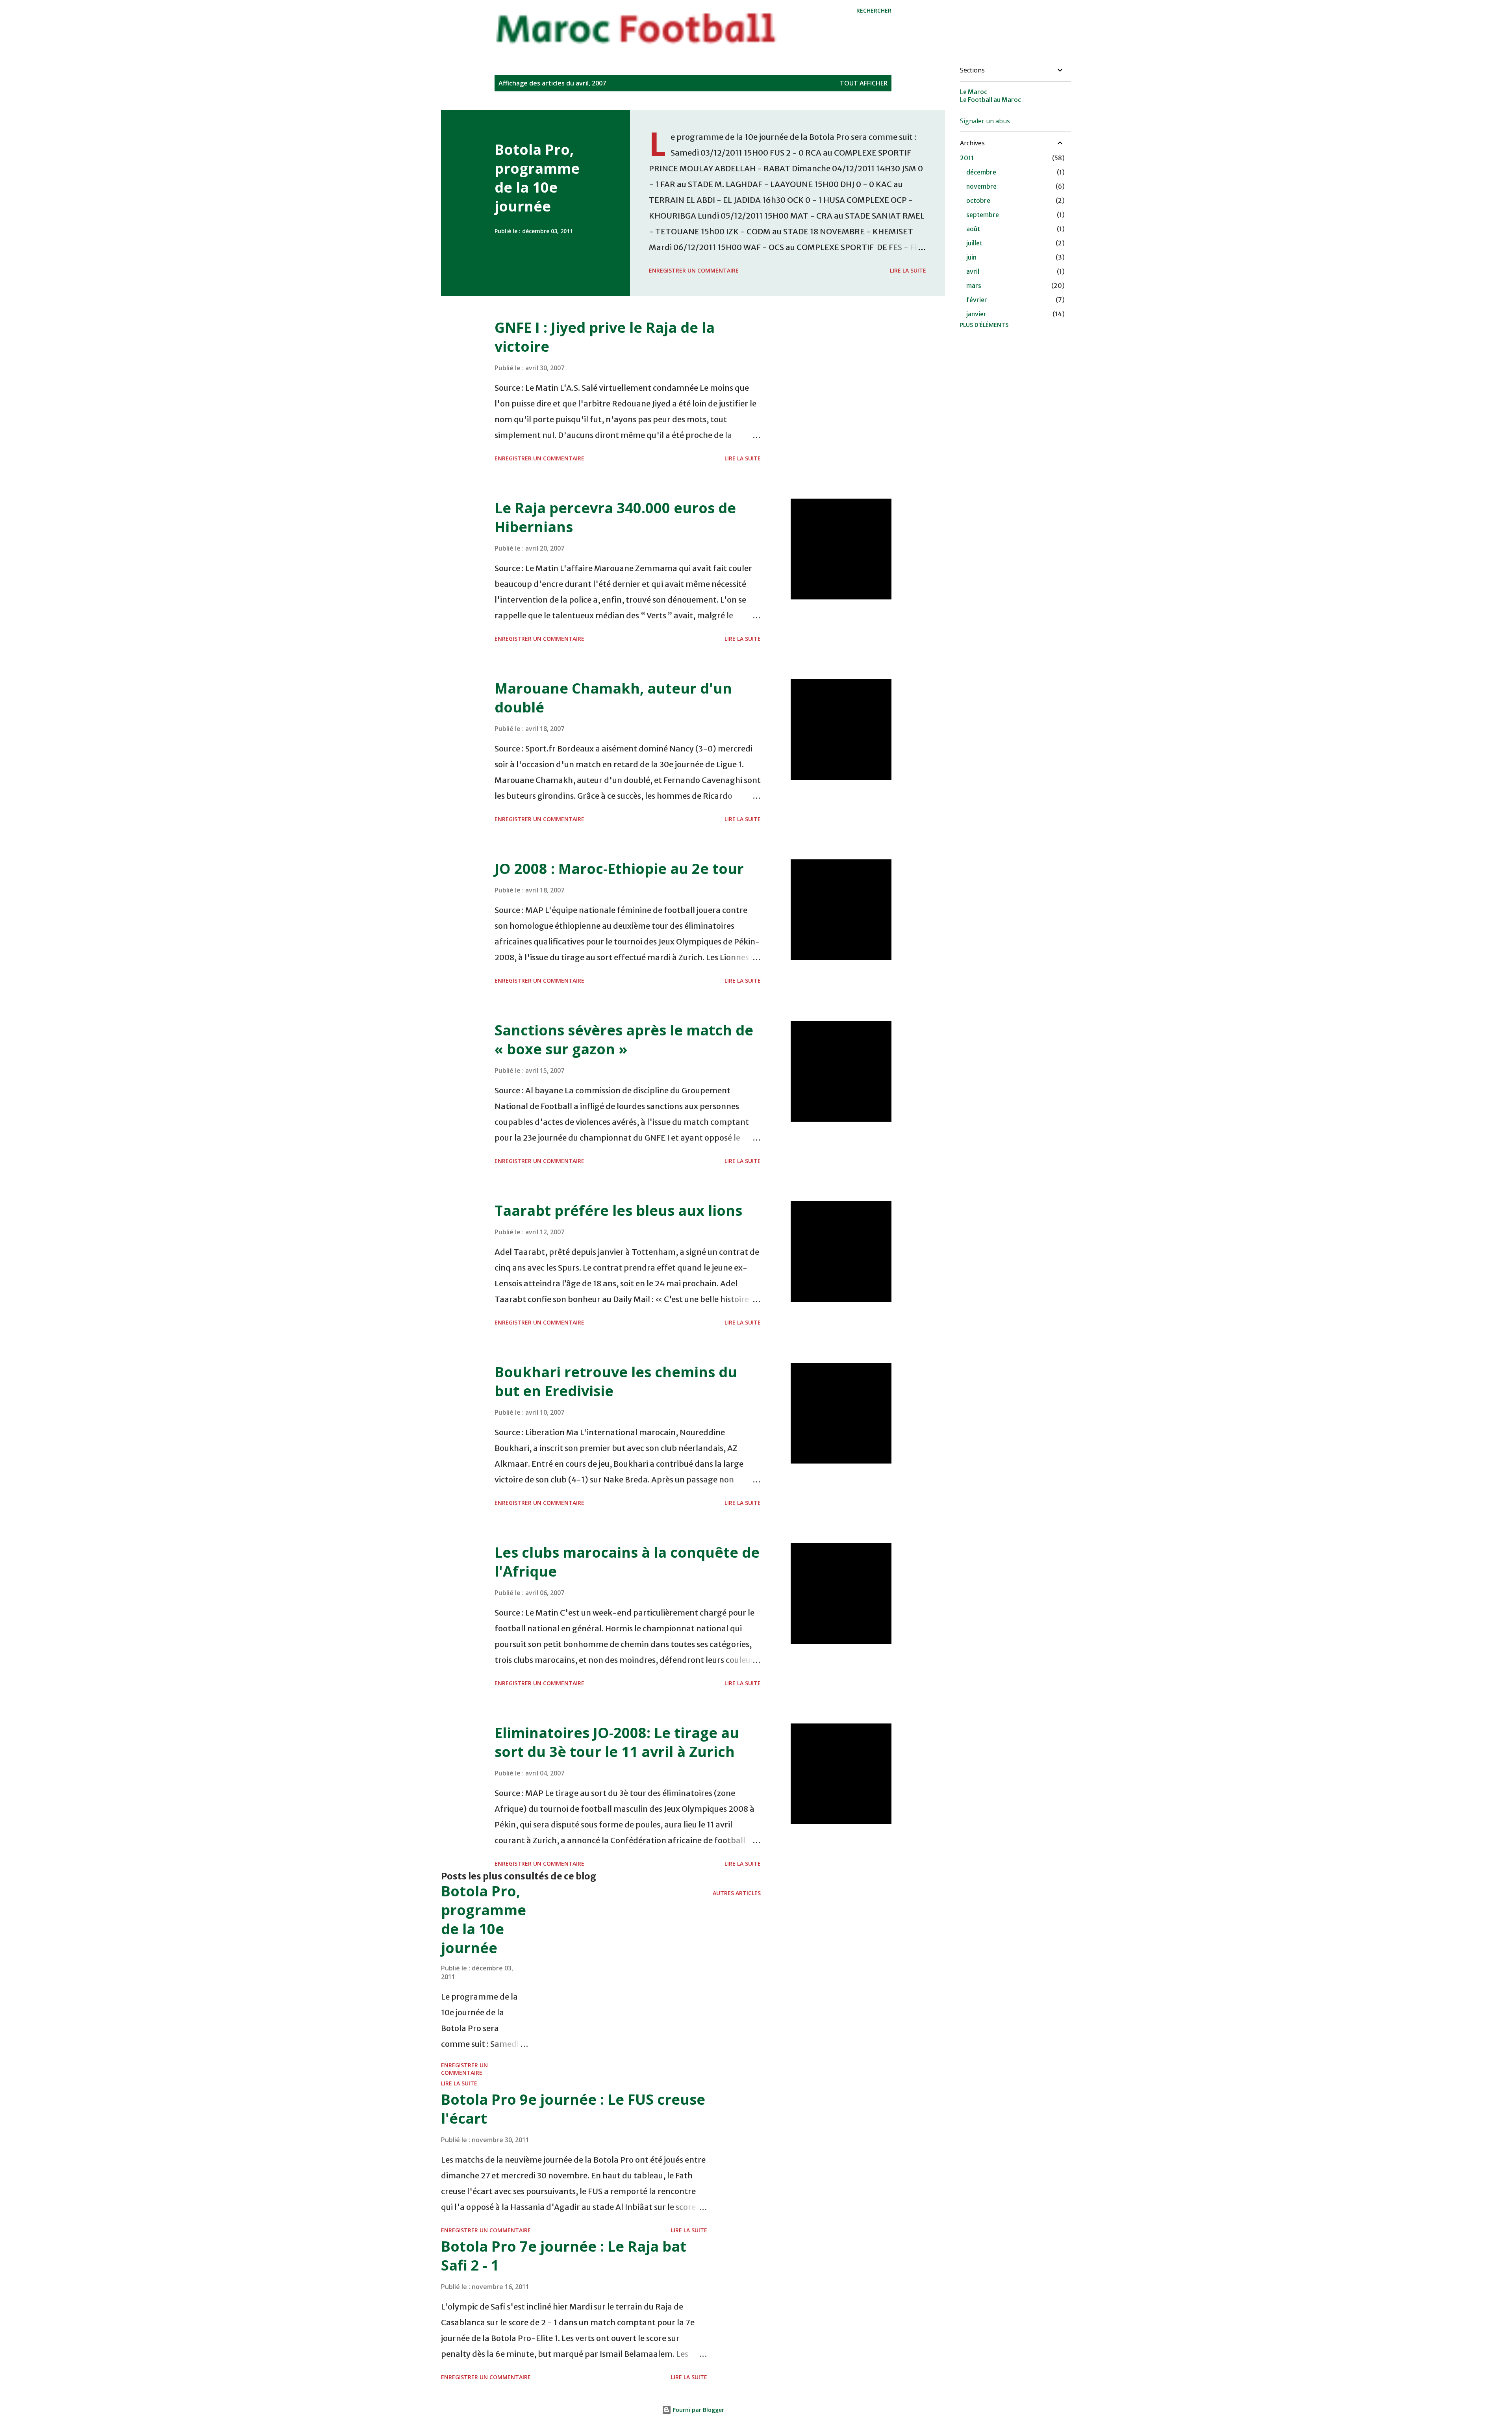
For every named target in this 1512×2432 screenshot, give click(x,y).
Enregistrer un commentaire (694, 270)
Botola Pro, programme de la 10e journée (537, 178)
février (977, 300)
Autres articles (737, 1893)
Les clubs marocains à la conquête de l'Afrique (627, 1562)
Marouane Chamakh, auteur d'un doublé (613, 698)
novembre (981, 186)
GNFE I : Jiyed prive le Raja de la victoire (605, 337)
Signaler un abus (985, 121)
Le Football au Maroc (990, 100)
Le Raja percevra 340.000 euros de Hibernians (615, 517)
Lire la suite (908, 270)
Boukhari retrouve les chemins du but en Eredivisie (616, 1381)
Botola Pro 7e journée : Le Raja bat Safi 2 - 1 (564, 2256)
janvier (976, 314)
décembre (981, 172)
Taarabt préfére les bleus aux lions (618, 1210)
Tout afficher (864, 83)
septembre (983, 215)
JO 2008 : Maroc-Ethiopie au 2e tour (619, 869)
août (973, 229)
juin (971, 257)
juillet (974, 243)
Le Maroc (974, 92)
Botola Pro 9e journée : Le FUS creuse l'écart (573, 2109)
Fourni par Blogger (698, 2410)
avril (973, 271)
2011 (967, 158)
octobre (978, 200)
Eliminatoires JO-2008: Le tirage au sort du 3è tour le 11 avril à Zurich (617, 1742)
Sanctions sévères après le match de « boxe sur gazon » (624, 1040)
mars (974, 286)
